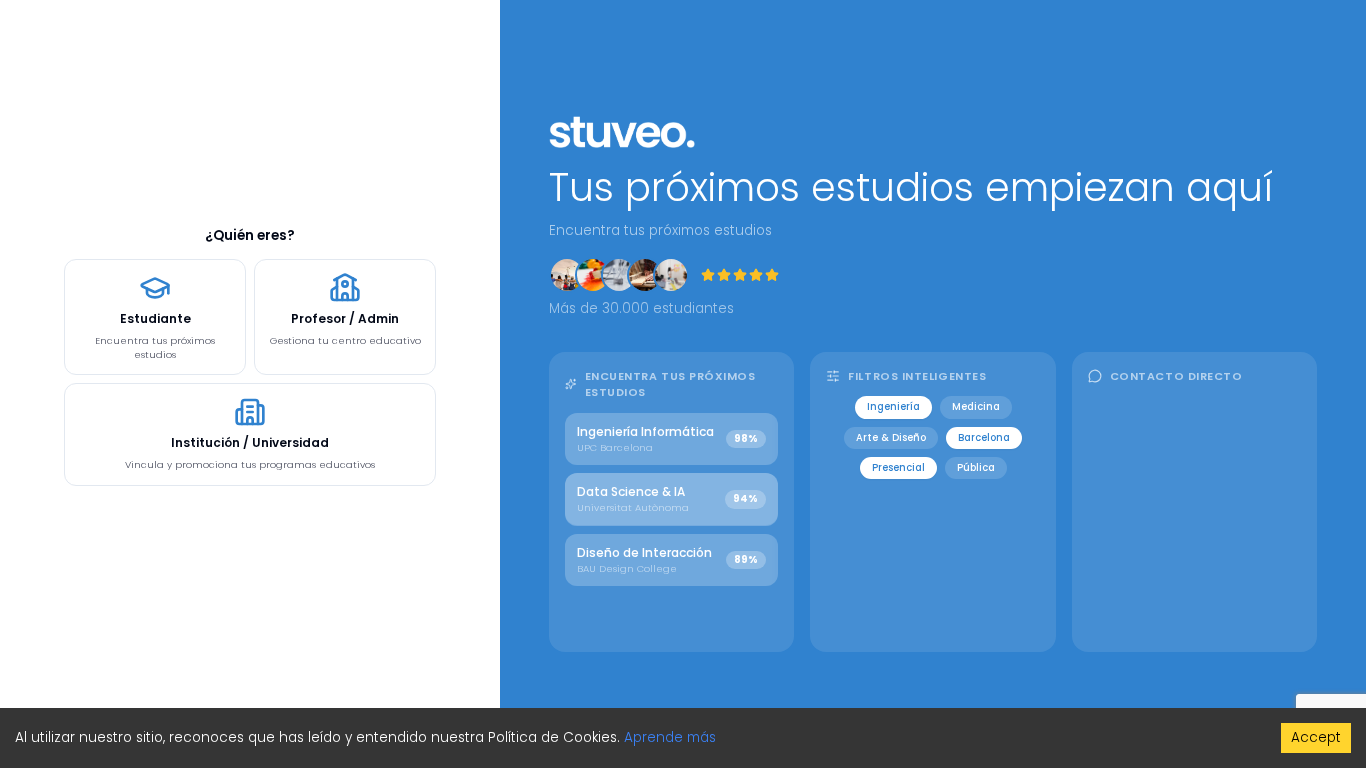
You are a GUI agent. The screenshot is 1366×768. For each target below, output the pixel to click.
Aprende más (670, 737)
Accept (1316, 737)
